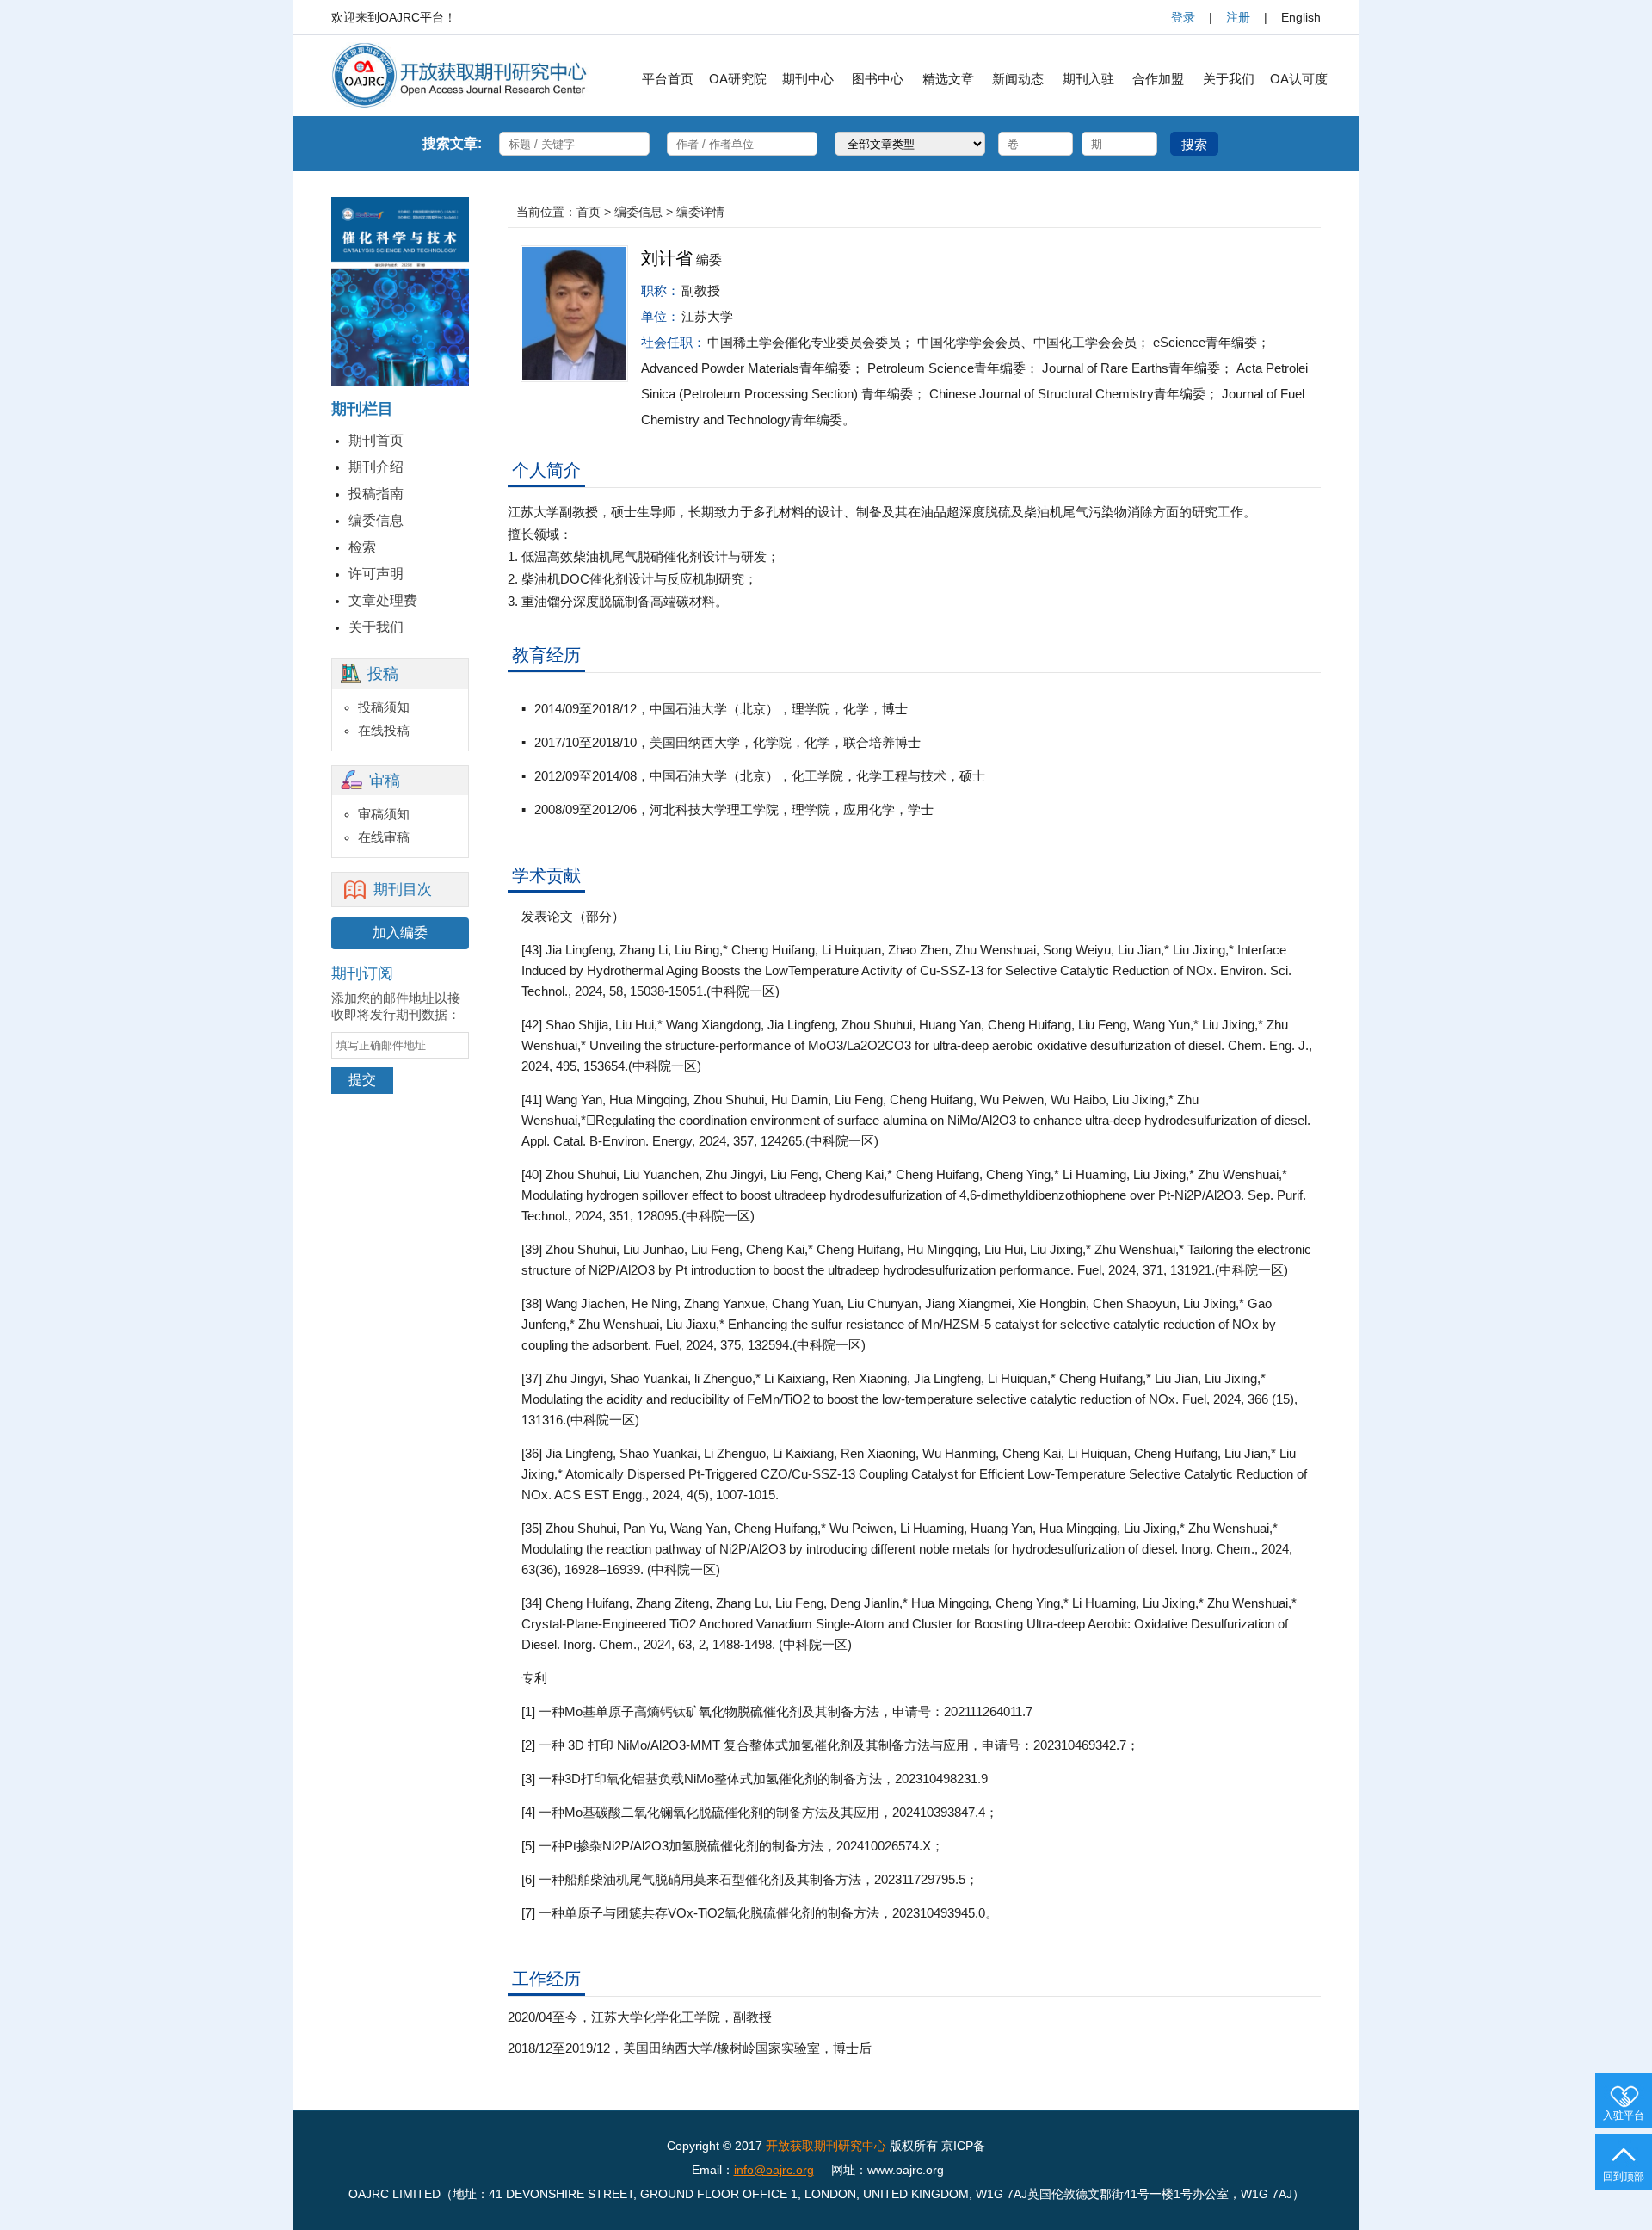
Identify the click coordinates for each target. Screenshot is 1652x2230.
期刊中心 (808, 79)
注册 (1238, 17)
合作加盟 (1158, 79)
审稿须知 (384, 814)
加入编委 (400, 933)
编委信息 (376, 520)
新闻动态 (1018, 79)
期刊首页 (376, 440)
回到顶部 (1624, 2177)
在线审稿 (384, 837)
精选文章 (948, 79)
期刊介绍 (376, 467)
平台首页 (668, 79)
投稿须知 (384, 707)
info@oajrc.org (774, 2170)
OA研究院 (738, 79)
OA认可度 (1299, 79)
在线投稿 (384, 730)
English (1301, 17)
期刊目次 (403, 890)
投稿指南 (376, 494)
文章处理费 (383, 600)
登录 (1183, 17)
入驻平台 (1624, 2116)
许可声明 (376, 574)
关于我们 (1229, 79)
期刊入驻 (1088, 79)
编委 (709, 259)
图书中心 (878, 79)
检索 (362, 547)
